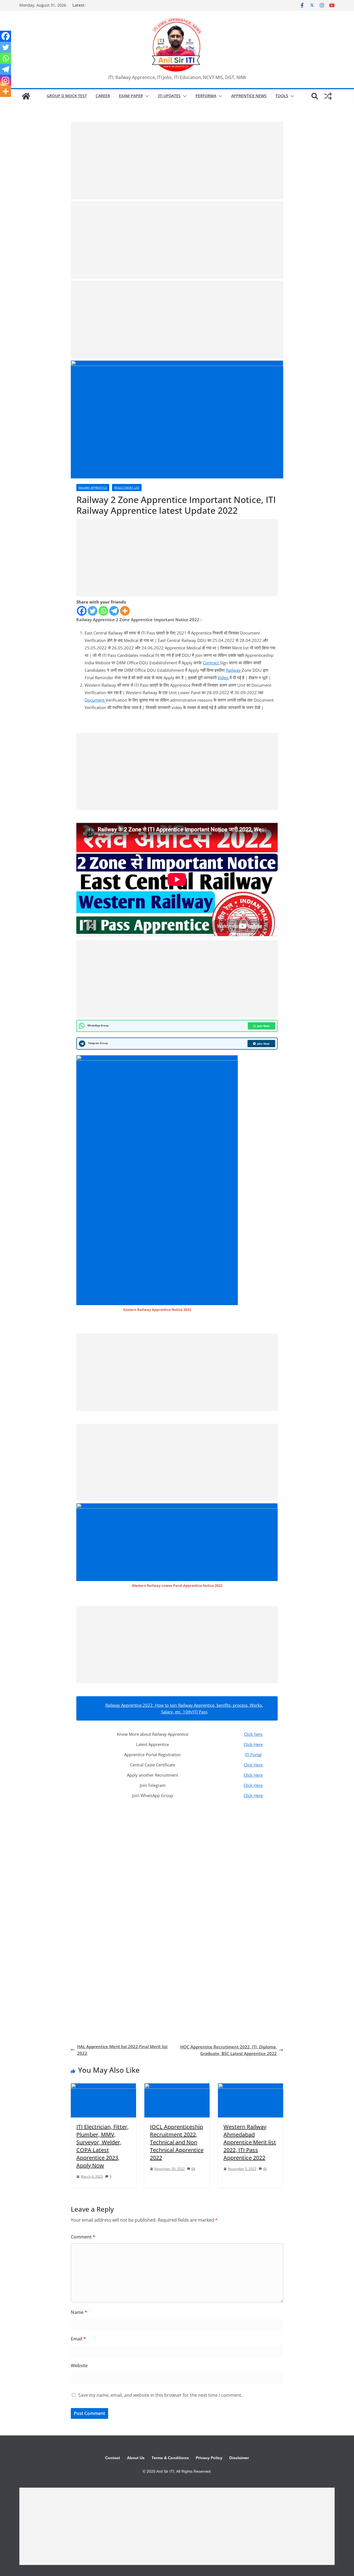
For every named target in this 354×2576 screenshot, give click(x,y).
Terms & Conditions (170, 2458)
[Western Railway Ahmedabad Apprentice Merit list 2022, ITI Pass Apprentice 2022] (251, 2087)
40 (265, 2169)
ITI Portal (253, 1755)
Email (78, 2339)
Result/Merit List (127, 488)
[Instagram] (6, 80)
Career (103, 96)
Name (79, 2312)
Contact (113, 2458)
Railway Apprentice (93, 488)
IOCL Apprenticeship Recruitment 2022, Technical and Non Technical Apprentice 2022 (177, 2142)
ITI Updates (169, 96)
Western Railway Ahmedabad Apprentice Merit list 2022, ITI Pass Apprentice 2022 (250, 2142)
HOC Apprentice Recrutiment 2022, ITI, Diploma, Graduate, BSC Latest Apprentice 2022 (229, 2050)
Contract (211, 663)
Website (79, 2366)
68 (193, 2169)
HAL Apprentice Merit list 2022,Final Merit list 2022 (122, 2050)
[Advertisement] (177, 160)
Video (224, 678)
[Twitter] (93, 611)
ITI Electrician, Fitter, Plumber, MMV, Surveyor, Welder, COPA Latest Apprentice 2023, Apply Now (102, 2146)
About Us (136, 2458)
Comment (83, 2237)
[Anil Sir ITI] (26, 96)
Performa (206, 96)
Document (95, 700)
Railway (234, 670)
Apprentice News (249, 96)
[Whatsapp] (103, 611)
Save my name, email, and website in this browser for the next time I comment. (160, 2395)
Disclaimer (239, 2458)
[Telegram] (114, 611)
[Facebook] (82, 611)
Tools (282, 96)
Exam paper (131, 96)
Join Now (263, 1026)
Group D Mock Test (67, 96)
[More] (125, 611)
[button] (146, 96)
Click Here (253, 1744)
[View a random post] (328, 96)
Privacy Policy (209, 2458)
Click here (253, 1734)
